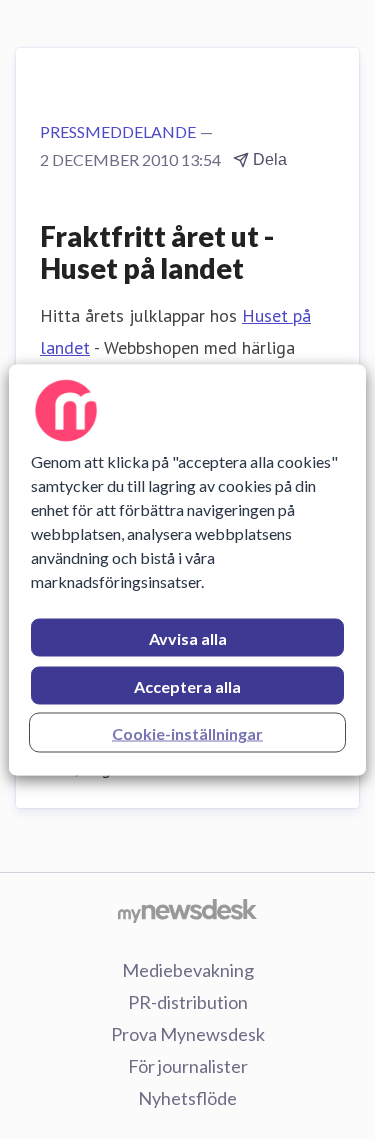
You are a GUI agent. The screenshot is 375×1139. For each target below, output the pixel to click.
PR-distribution (188, 1002)
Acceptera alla (187, 685)
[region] (187, 569)
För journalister (188, 1066)
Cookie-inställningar (187, 732)
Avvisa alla (188, 637)
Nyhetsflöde (187, 1098)
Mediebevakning (188, 970)
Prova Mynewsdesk (188, 1034)
